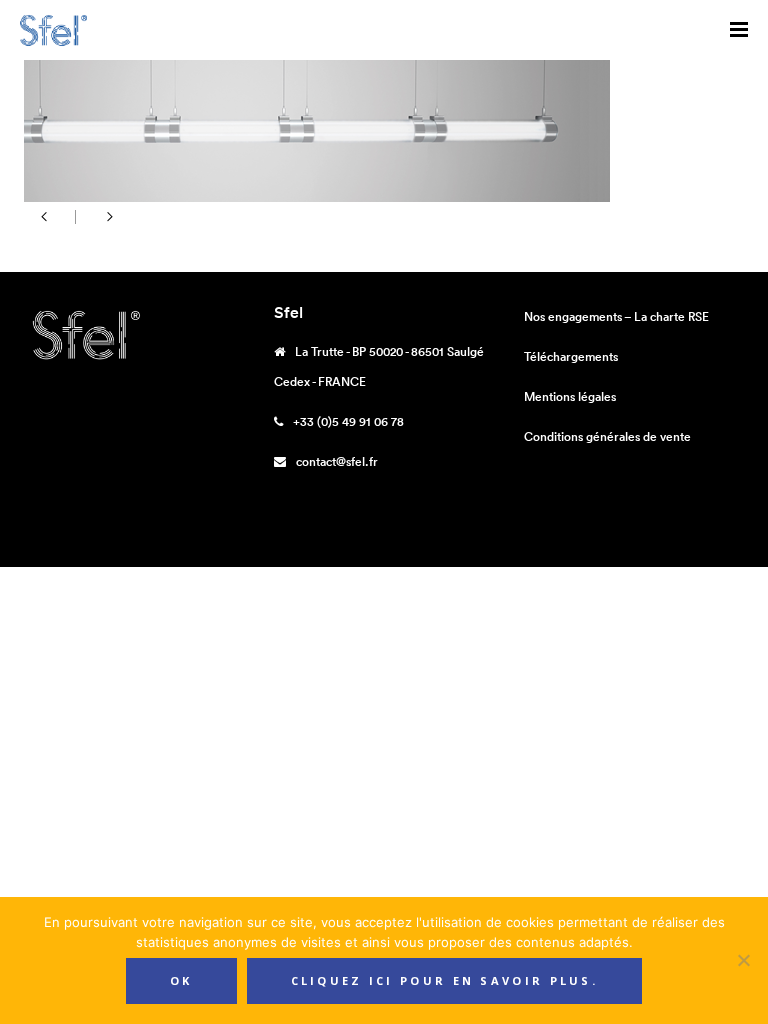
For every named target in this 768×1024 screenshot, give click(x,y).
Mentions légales (570, 396)
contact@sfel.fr (337, 461)
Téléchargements (571, 356)
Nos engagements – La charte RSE (616, 316)
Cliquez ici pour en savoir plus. (445, 980)
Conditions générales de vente (607, 436)
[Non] (743, 960)
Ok (181, 980)
